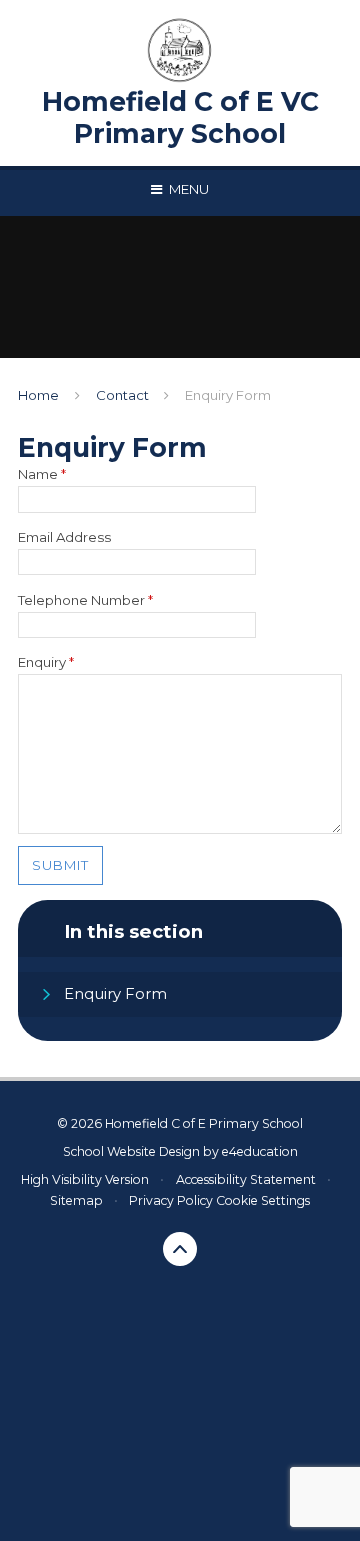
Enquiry (46, 662)
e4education (260, 1151)
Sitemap (76, 1200)
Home (38, 395)
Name (42, 474)
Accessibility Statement (246, 1179)
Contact (122, 395)
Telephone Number (85, 600)
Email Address (64, 537)
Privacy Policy (171, 1200)
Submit (60, 865)
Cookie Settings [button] (263, 1200)
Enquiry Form (228, 395)
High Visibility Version (85, 1179)
